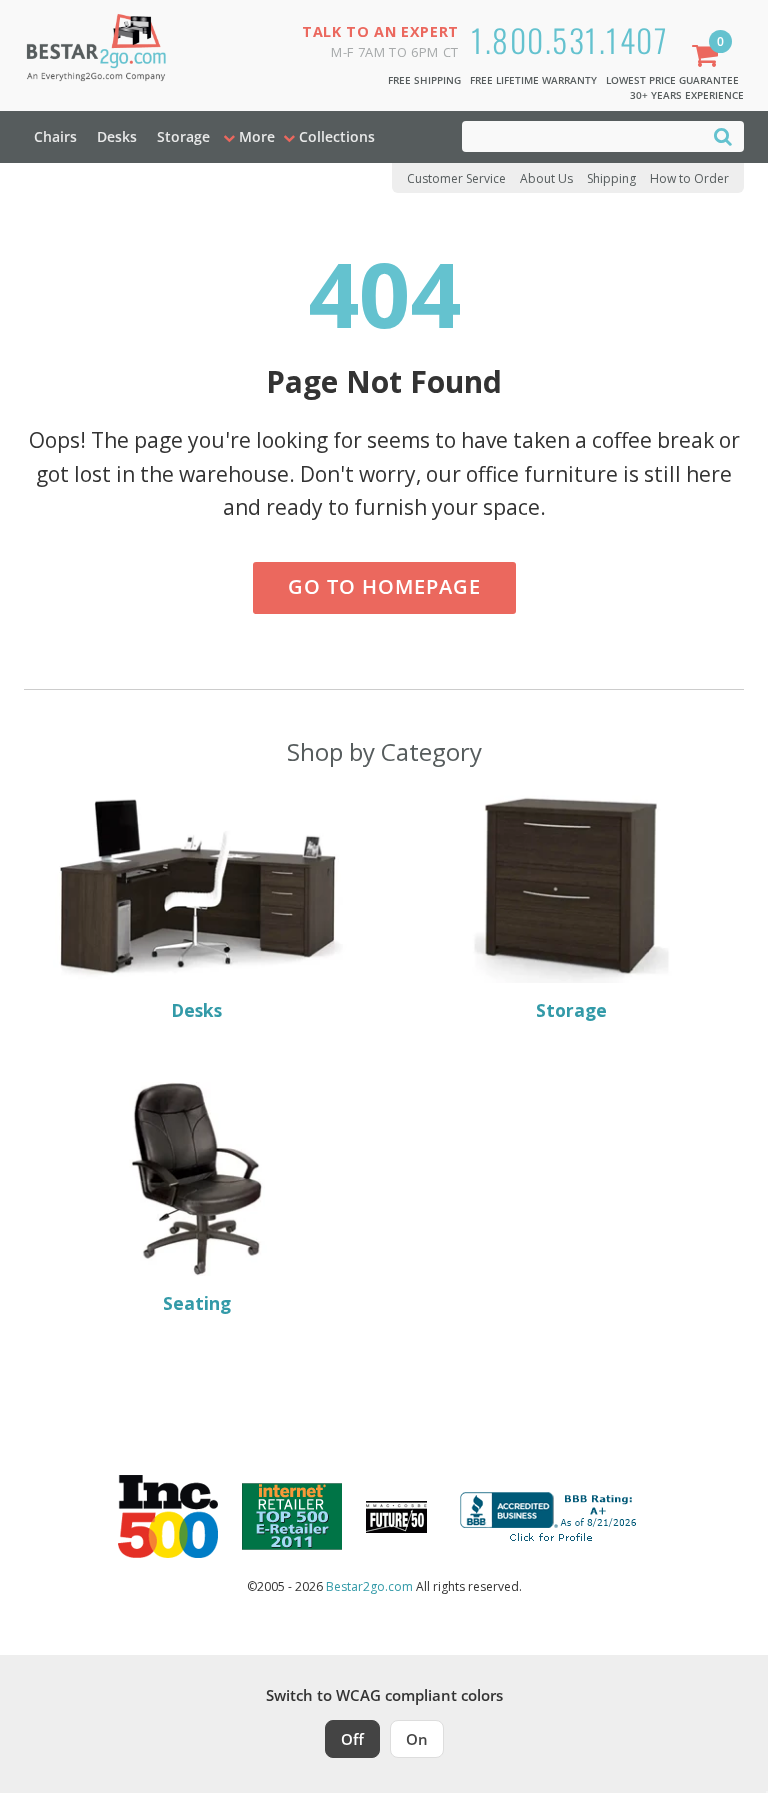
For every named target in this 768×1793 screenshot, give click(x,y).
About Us (546, 178)
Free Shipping (424, 80)
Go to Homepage (384, 586)
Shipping (611, 178)
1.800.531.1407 (569, 39)
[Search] (723, 135)
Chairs (55, 136)
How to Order (689, 178)
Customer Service (456, 178)
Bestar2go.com (369, 1586)
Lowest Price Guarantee (672, 80)
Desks (117, 136)
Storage (183, 136)
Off (352, 1739)
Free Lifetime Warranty (533, 80)
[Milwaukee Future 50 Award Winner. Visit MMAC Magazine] (396, 1517)
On (417, 1739)
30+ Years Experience (687, 95)
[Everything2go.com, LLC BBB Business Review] (551, 1515)
